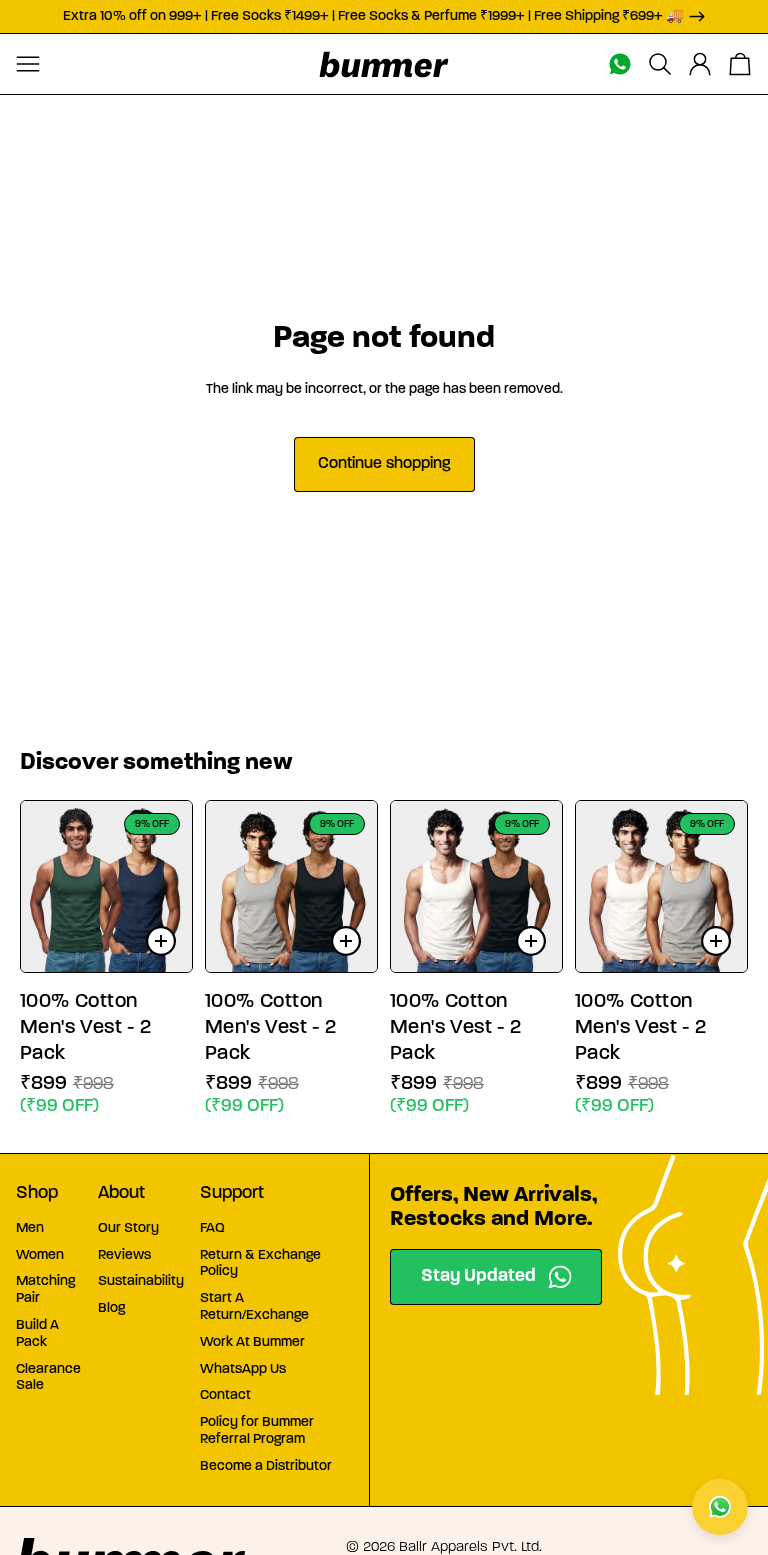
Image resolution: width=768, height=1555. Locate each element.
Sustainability (141, 1281)
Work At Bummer (252, 1342)
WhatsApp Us (243, 1369)
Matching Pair (45, 1290)
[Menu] (28, 64)
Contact (225, 1395)
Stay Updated (478, 1277)
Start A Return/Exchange (254, 1307)
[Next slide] (176, 886)
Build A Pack (37, 1334)
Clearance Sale (48, 1378)
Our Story (128, 1228)
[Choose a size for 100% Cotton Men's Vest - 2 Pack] (161, 941)
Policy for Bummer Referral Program (257, 1431)
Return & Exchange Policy (260, 1264)
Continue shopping (384, 464)
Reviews (124, 1255)
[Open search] (660, 64)
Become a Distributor (266, 1466)
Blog (111, 1308)
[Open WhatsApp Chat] (720, 1507)
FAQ (212, 1228)
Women (40, 1255)
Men (30, 1228)
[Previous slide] (36, 886)
